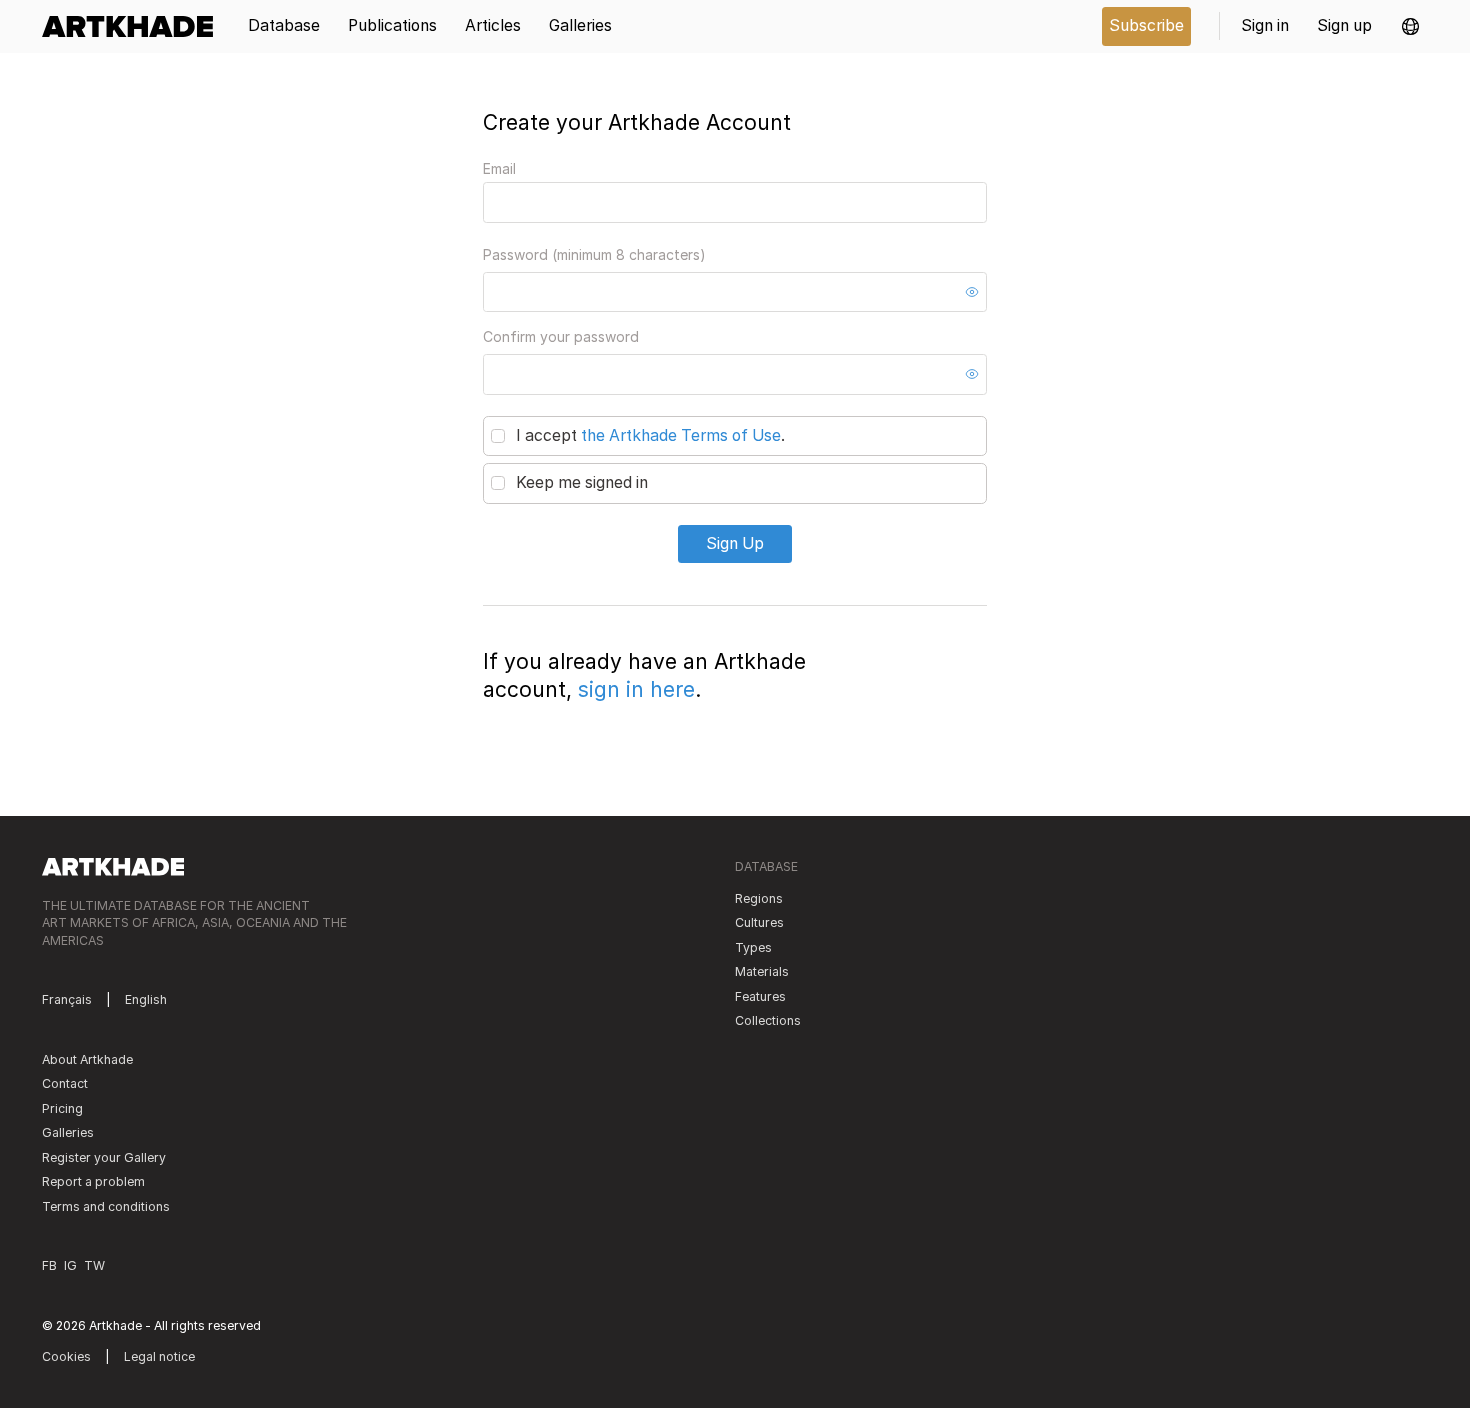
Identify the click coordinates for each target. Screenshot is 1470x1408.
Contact (65, 1083)
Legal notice (159, 1356)
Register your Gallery (104, 1157)
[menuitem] (134, 26)
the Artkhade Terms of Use (681, 435)
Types (753, 947)
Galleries (68, 1132)
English (146, 999)
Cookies (66, 1356)
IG (70, 1265)
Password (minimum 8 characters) (594, 254)
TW (94, 1265)
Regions (759, 898)
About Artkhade (87, 1059)
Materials (762, 971)
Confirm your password (561, 336)
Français (67, 999)
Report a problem (93, 1181)
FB (49, 1265)
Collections (768, 1020)
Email (499, 168)
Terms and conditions (106, 1206)
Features (760, 996)
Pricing (62, 1108)
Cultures (759, 922)
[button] (1410, 26)
